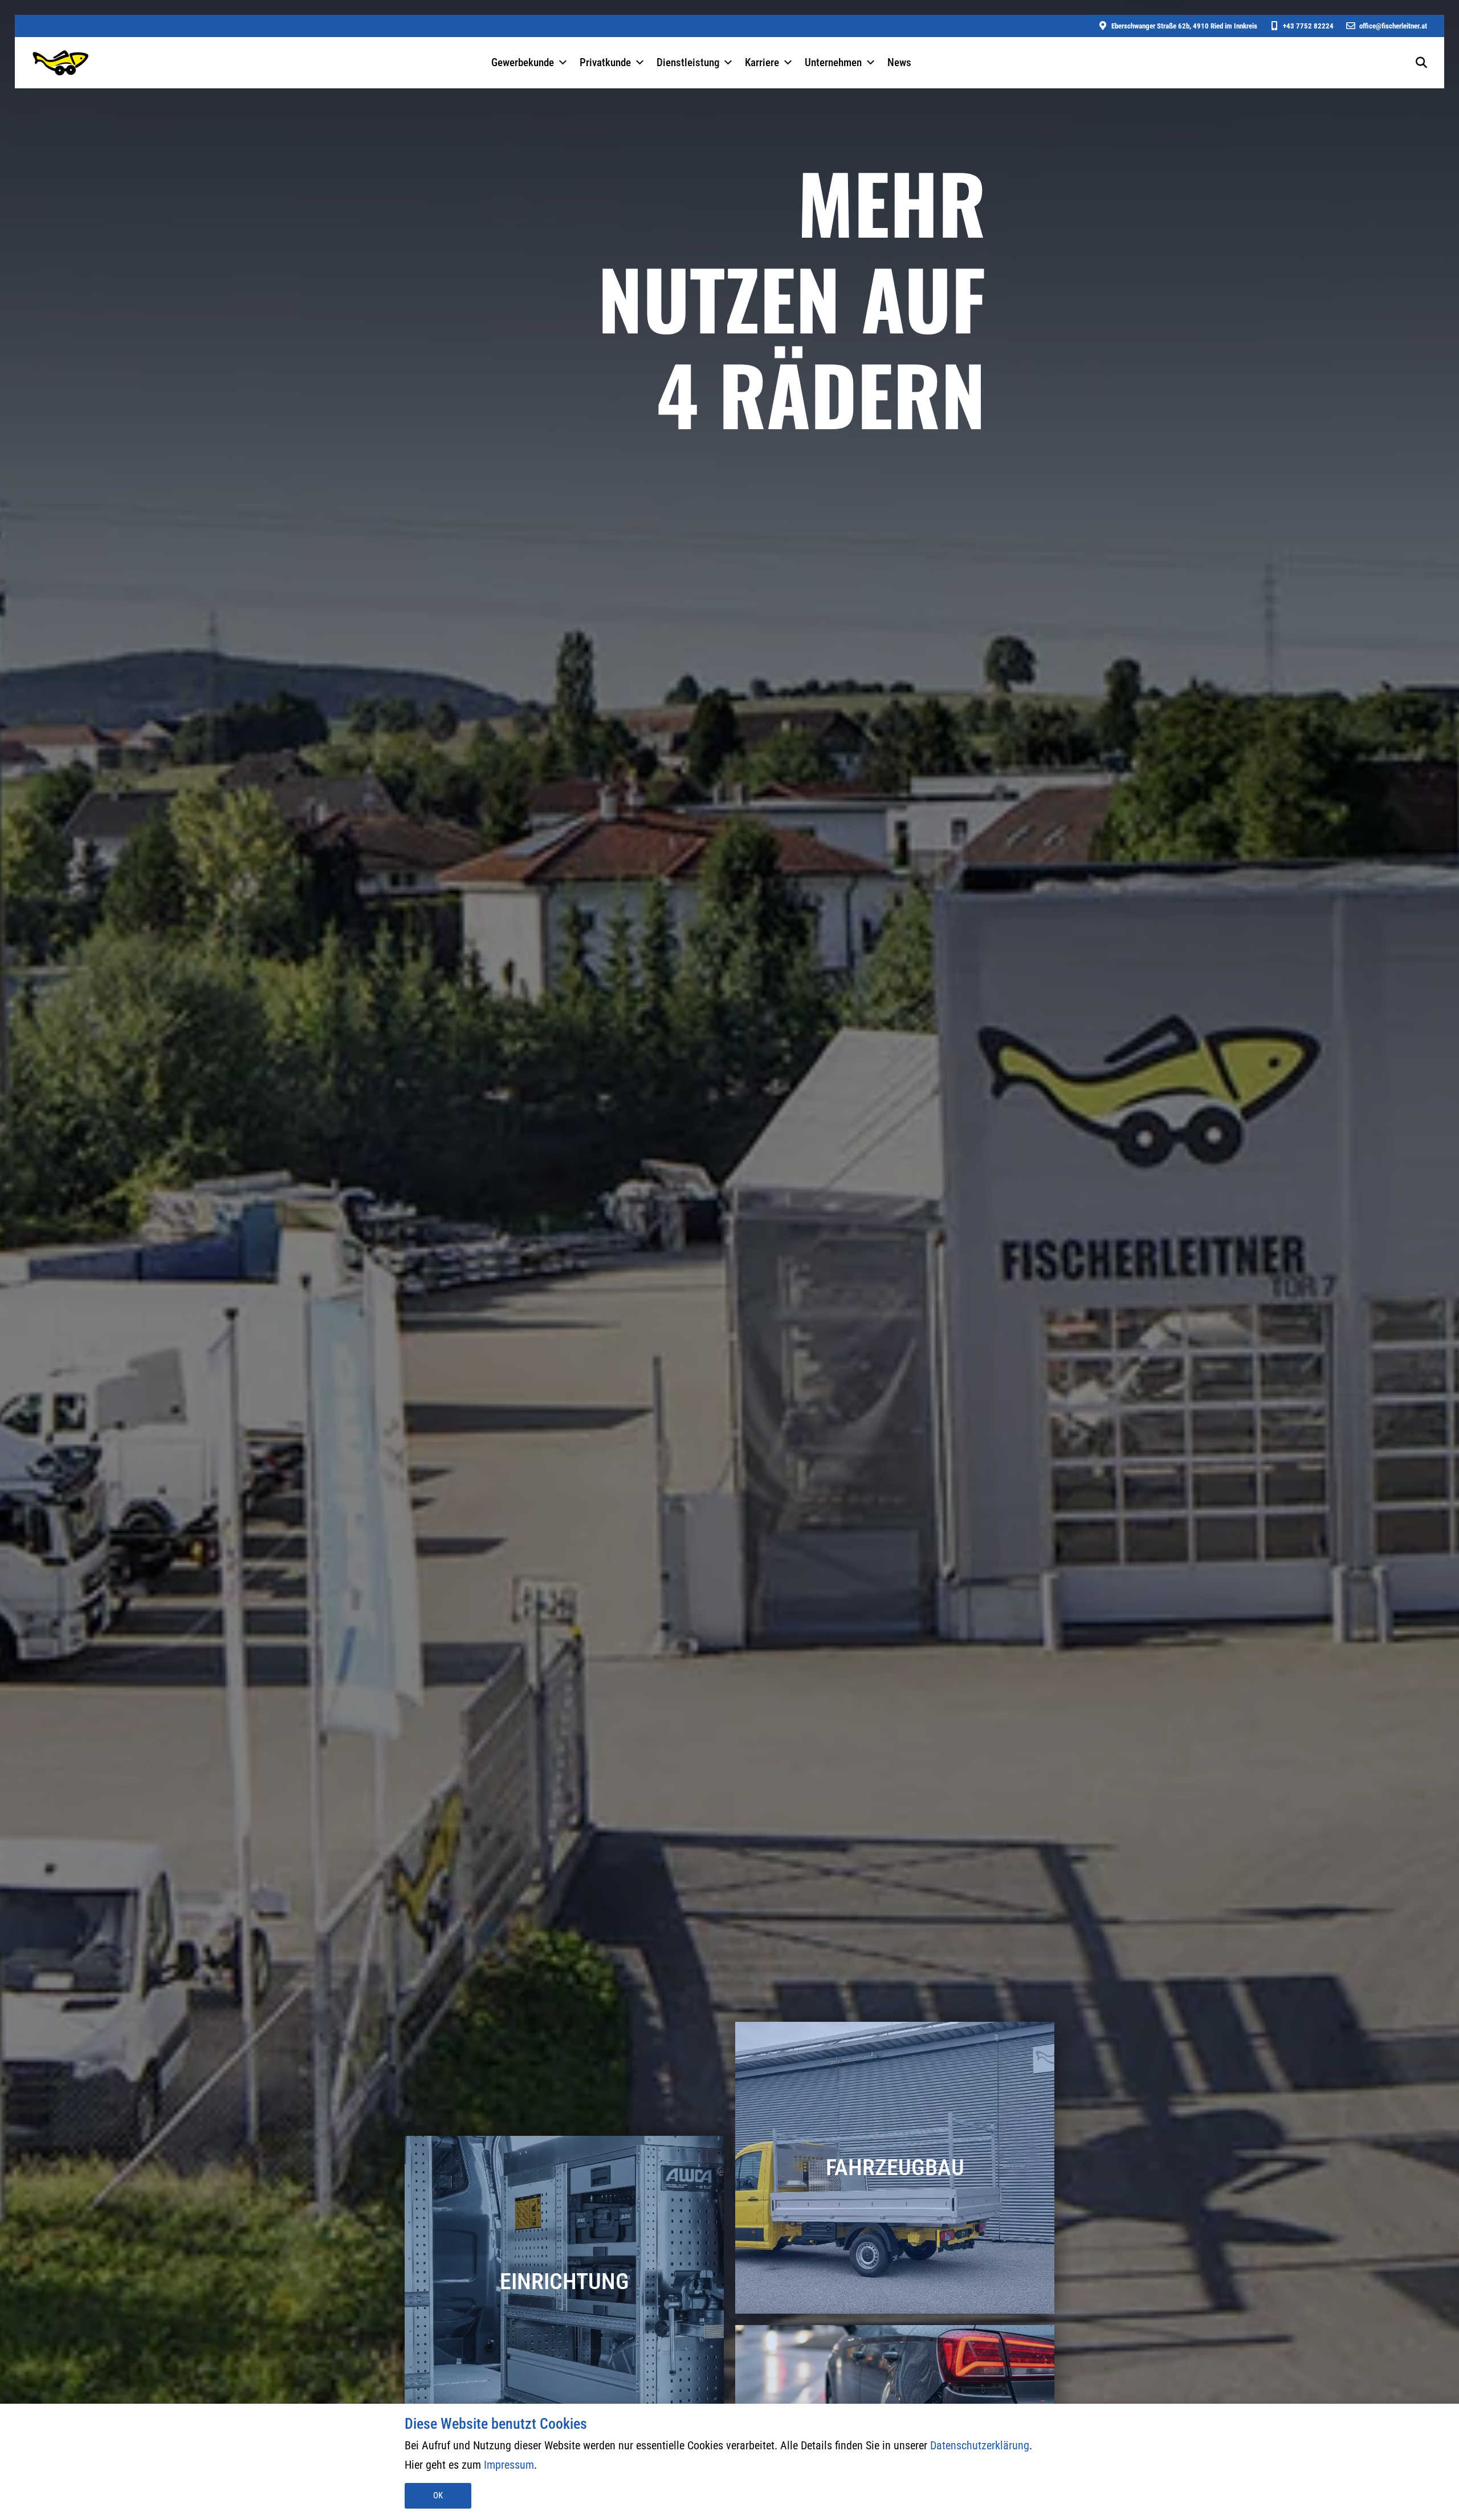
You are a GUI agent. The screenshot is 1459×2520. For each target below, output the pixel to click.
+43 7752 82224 (1308, 26)
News (899, 62)
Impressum (509, 2465)
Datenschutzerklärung (980, 2445)
